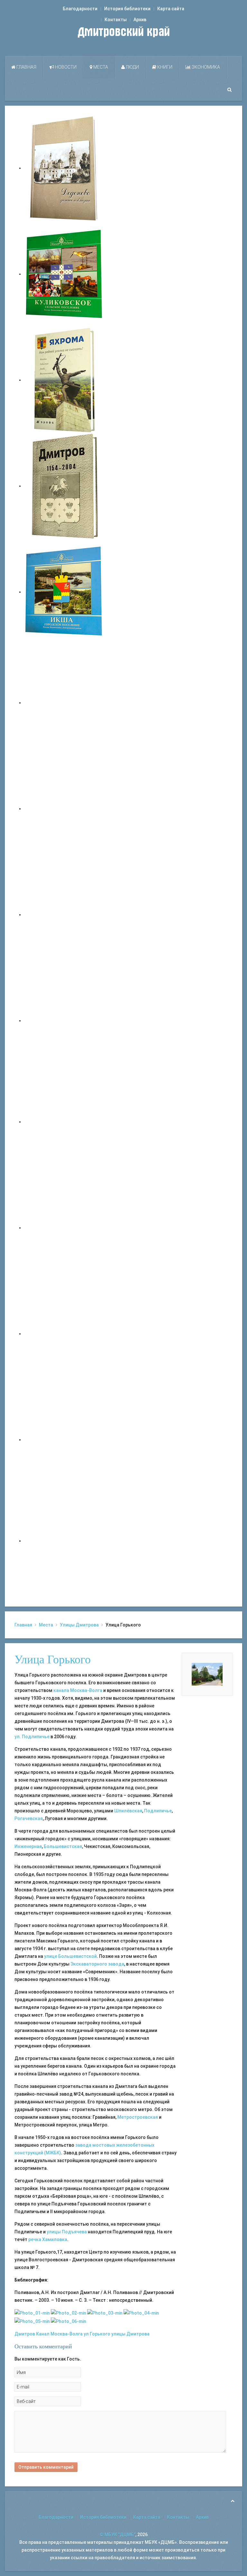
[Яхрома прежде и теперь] (64, 1228)
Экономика (205, 67)
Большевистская (63, 1846)
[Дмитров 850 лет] (64, 1334)
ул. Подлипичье (32, 1737)
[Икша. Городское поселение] (64, 592)
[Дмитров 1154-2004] (64, 486)
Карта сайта (171, 9)
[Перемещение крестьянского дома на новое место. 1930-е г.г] (69, 2313)
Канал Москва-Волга (59, 2334)
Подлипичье (158, 1811)
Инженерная (28, 1846)
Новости (65, 67)
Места (100, 67)
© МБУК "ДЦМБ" (118, 2535)
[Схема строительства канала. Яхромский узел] (105, 2313)
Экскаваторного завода (97, 1964)
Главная (26, 67)
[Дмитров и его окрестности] (64, 1021)
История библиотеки (127, 9)
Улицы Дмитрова (79, 1625)
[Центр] (69, 2321)
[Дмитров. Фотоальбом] (64, 1440)
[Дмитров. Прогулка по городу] (64, 809)
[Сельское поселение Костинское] (64, 915)
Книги (164, 67)
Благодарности (80, 9)
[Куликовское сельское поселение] (64, 274)
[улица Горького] (32, 2321)
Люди (132, 67)
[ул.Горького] (141, 2313)
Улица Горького (53, 1660)
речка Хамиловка (48, 2239)
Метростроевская (138, 2117)
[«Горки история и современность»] (64, 1541)
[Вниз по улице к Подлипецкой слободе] (32, 2313)
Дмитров (25, 2334)
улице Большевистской (70, 1956)
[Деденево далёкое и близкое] (64, 168)
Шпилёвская (128, 1811)
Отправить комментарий (46, 2467)
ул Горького (97, 2334)
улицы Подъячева (67, 2232)
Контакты (116, 20)
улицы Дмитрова (130, 2334)
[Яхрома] (64, 380)
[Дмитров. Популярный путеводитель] (64, 703)
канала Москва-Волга (78, 1690)
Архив (140, 20)
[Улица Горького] (207, 1674)
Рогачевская (29, 1818)
